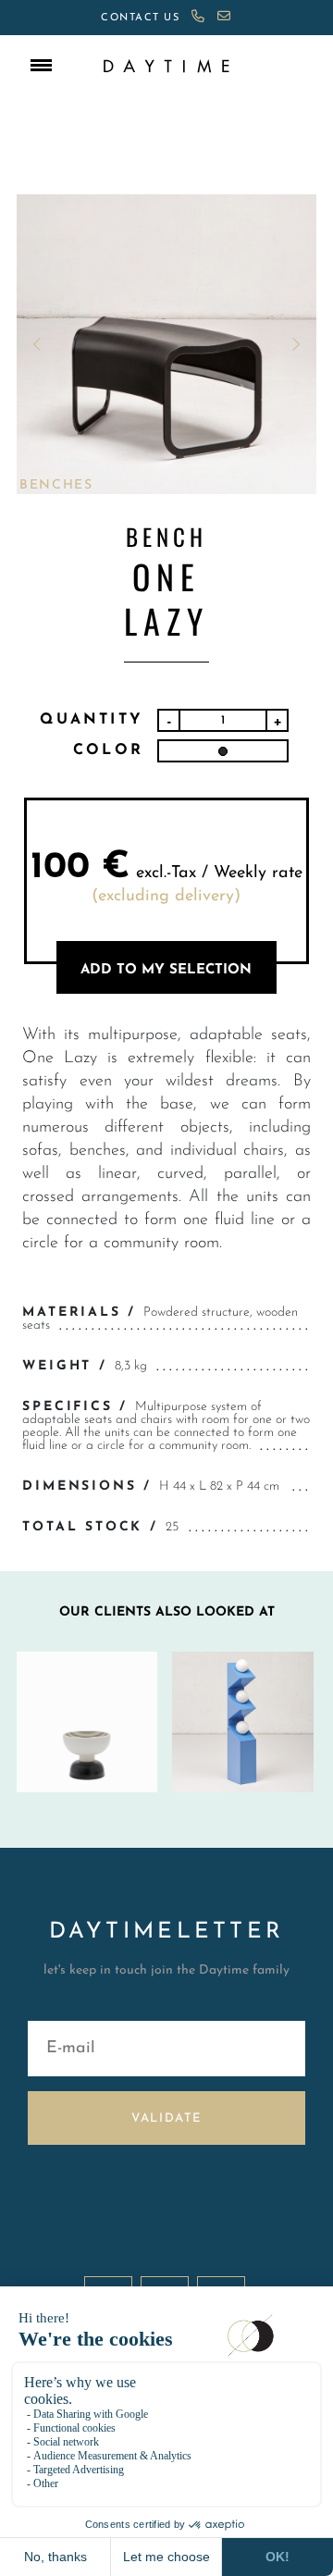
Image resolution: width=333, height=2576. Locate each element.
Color (108, 750)
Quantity (92, 720)
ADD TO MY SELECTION (166, 970)
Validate (166, 2118)
